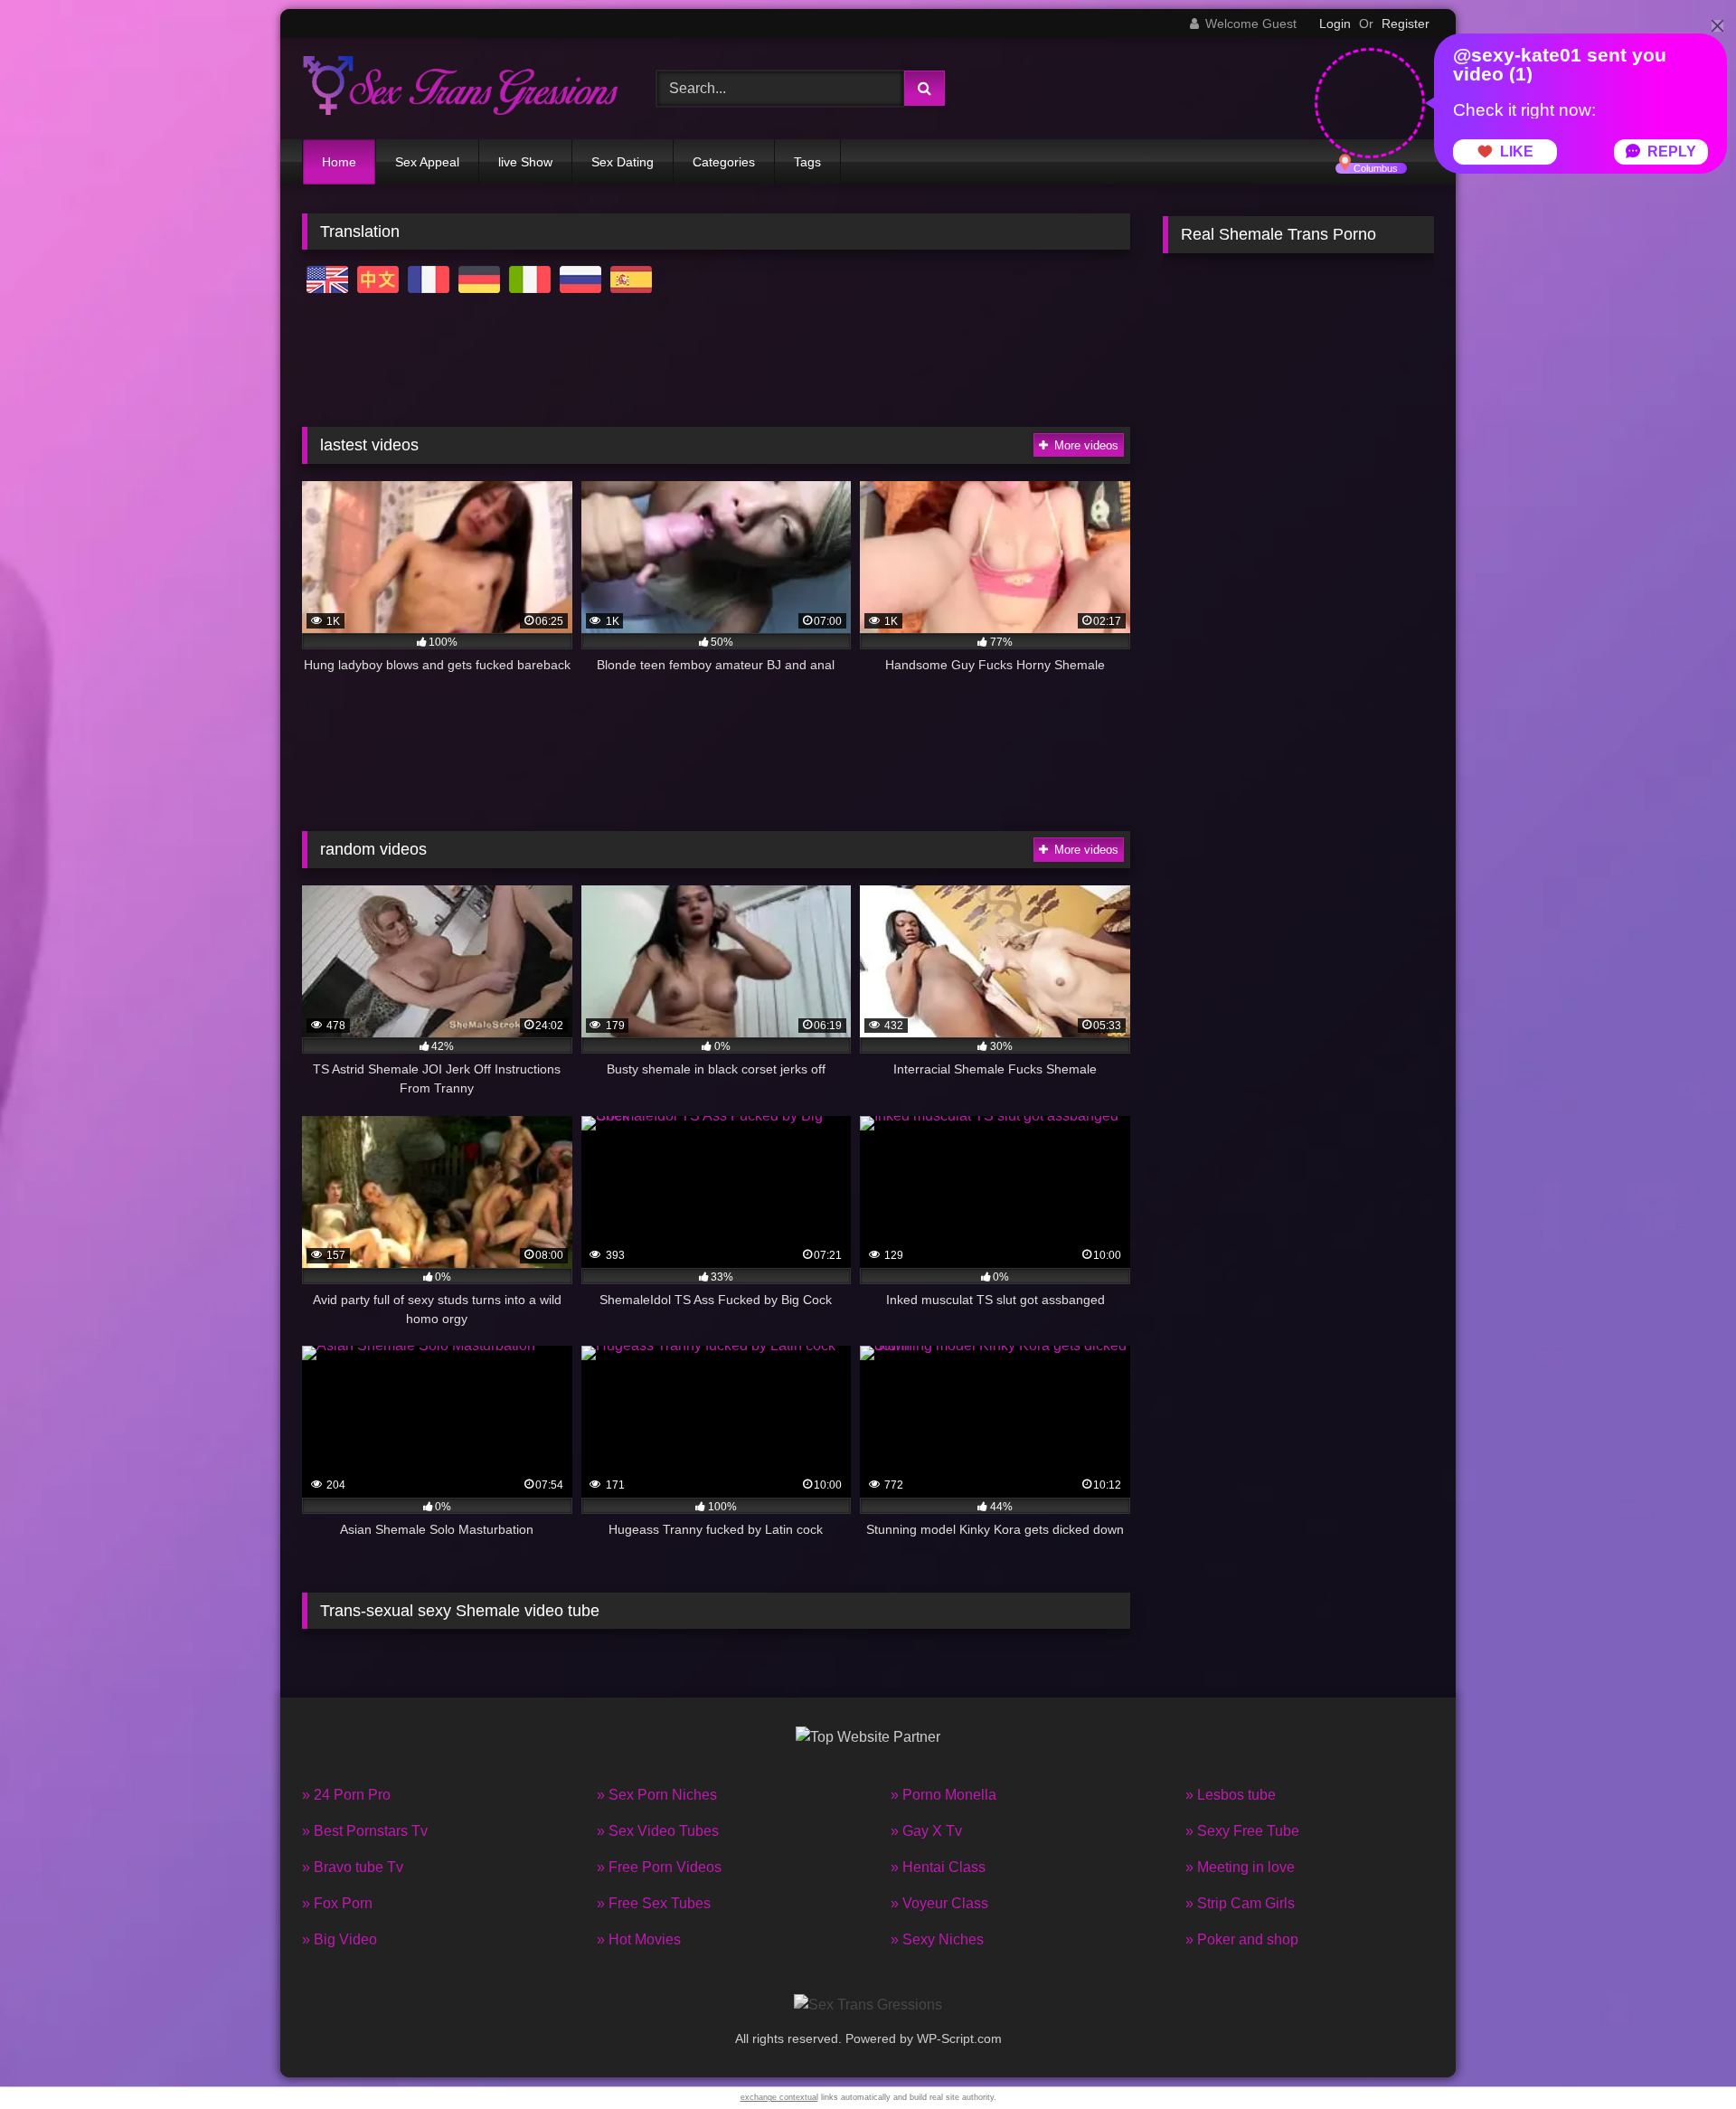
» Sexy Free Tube (1242, 1831)
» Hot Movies (639, 1939)
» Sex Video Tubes (658, 1831)
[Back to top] (1680, 2055)
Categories (724, 162)
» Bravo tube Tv (353, 1867)
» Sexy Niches (937, 1939)
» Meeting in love (1240, 1867)
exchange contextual (779, 2097)
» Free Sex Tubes (654, 1903)
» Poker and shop (1242, 1939)
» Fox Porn (337, 1903)
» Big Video (340, 1939)
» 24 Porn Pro (346, 1795)
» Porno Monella (943, 1795)
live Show (525, 162)
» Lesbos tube (1231, 1795)
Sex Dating (623, 162)
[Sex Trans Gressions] (460, 88)
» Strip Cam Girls (1240, 1903)
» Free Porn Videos (659, 1867)
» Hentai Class (938, 1867)
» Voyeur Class (939, 1903)
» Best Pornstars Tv (365, 1831)
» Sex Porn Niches (657, 1795)
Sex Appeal (427, 162)
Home (339, 162)
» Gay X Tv (926, 1831)
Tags (807, 162)
